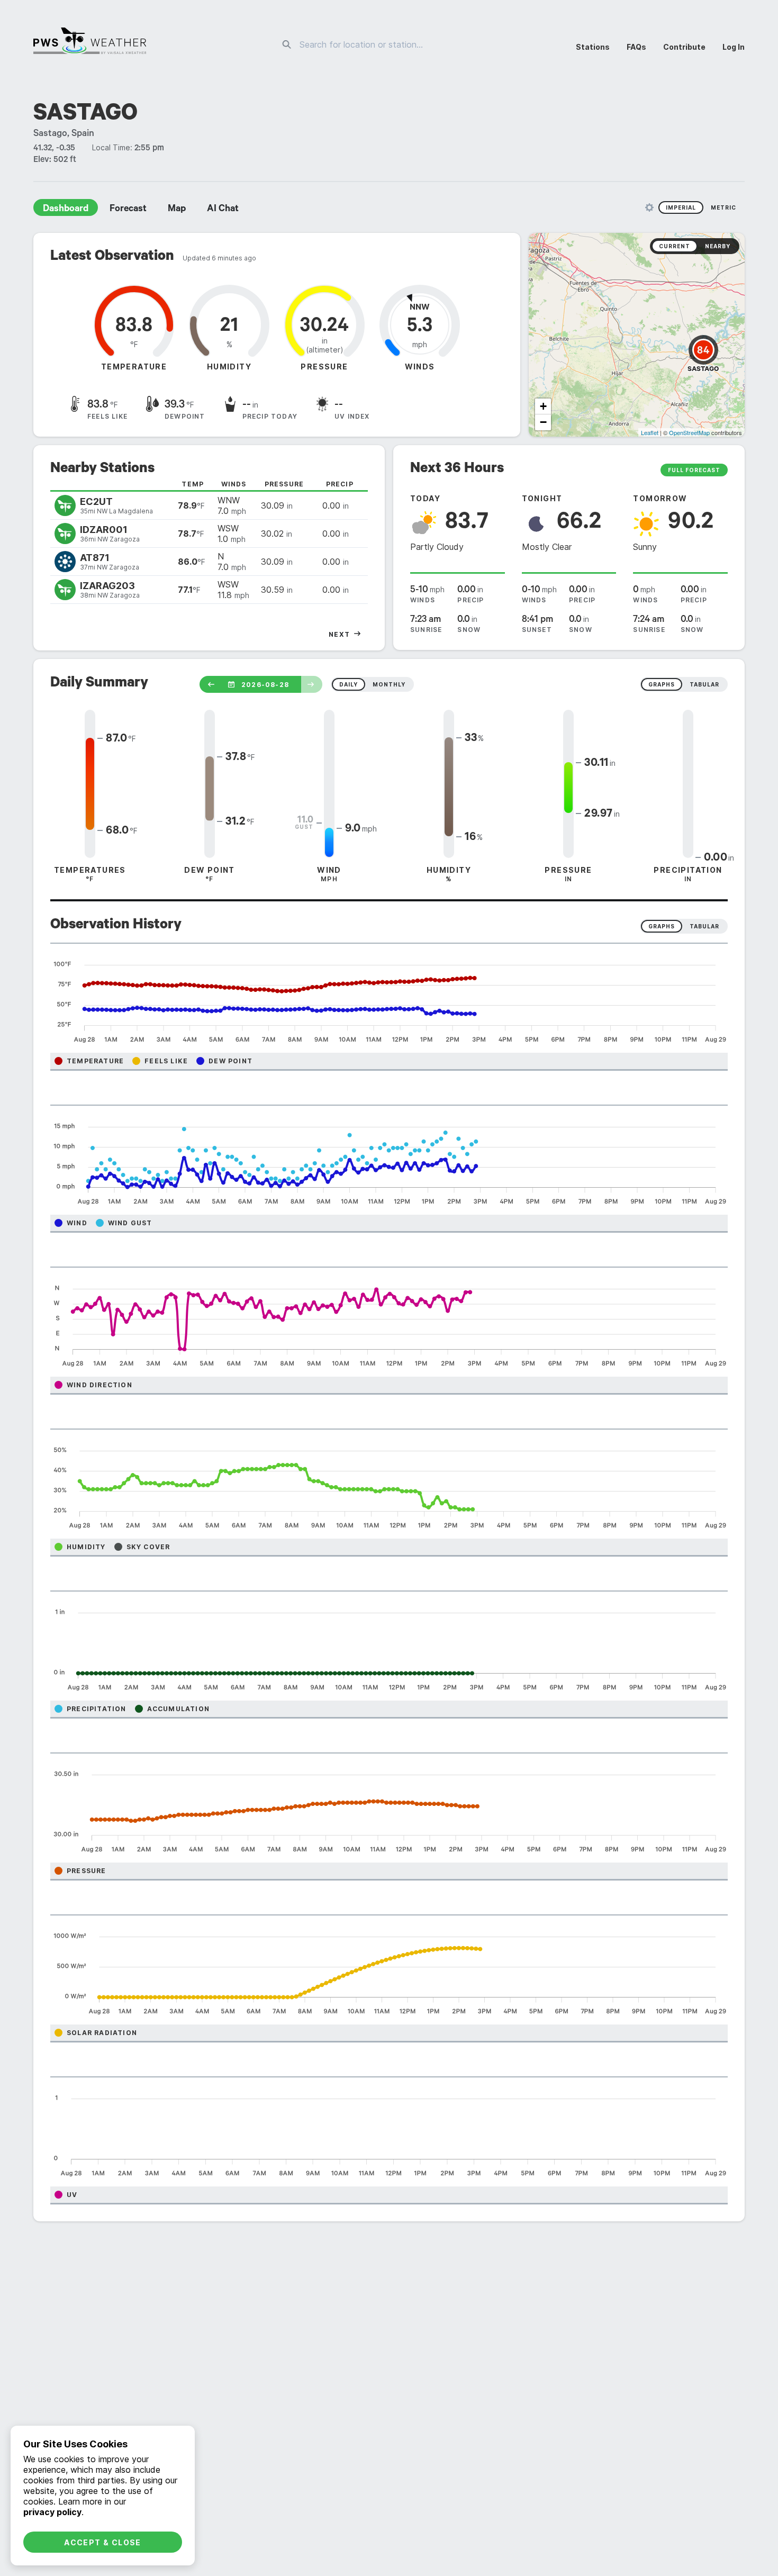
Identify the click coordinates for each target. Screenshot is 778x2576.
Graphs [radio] (662, 926)
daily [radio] (349, 684)
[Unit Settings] (649, 207)
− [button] (543, 422)
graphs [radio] (662, 684)
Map (177, 210)
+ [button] (543, 406)
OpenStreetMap (689, 432)
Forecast (128, 210)
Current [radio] (675, 246)
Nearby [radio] (718, 246)
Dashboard (66, 210)
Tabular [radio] (704, 926)
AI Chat (223, 210)
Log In (734, 47)
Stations (593, 47)
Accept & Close (103, 2542)
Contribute (684, 47)
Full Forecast (694, 470)
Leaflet (650, 432)
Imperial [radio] (681, 207)
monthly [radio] (389, 684)
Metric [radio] (723, 207)
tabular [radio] (704, 684)
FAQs (636, 47)
